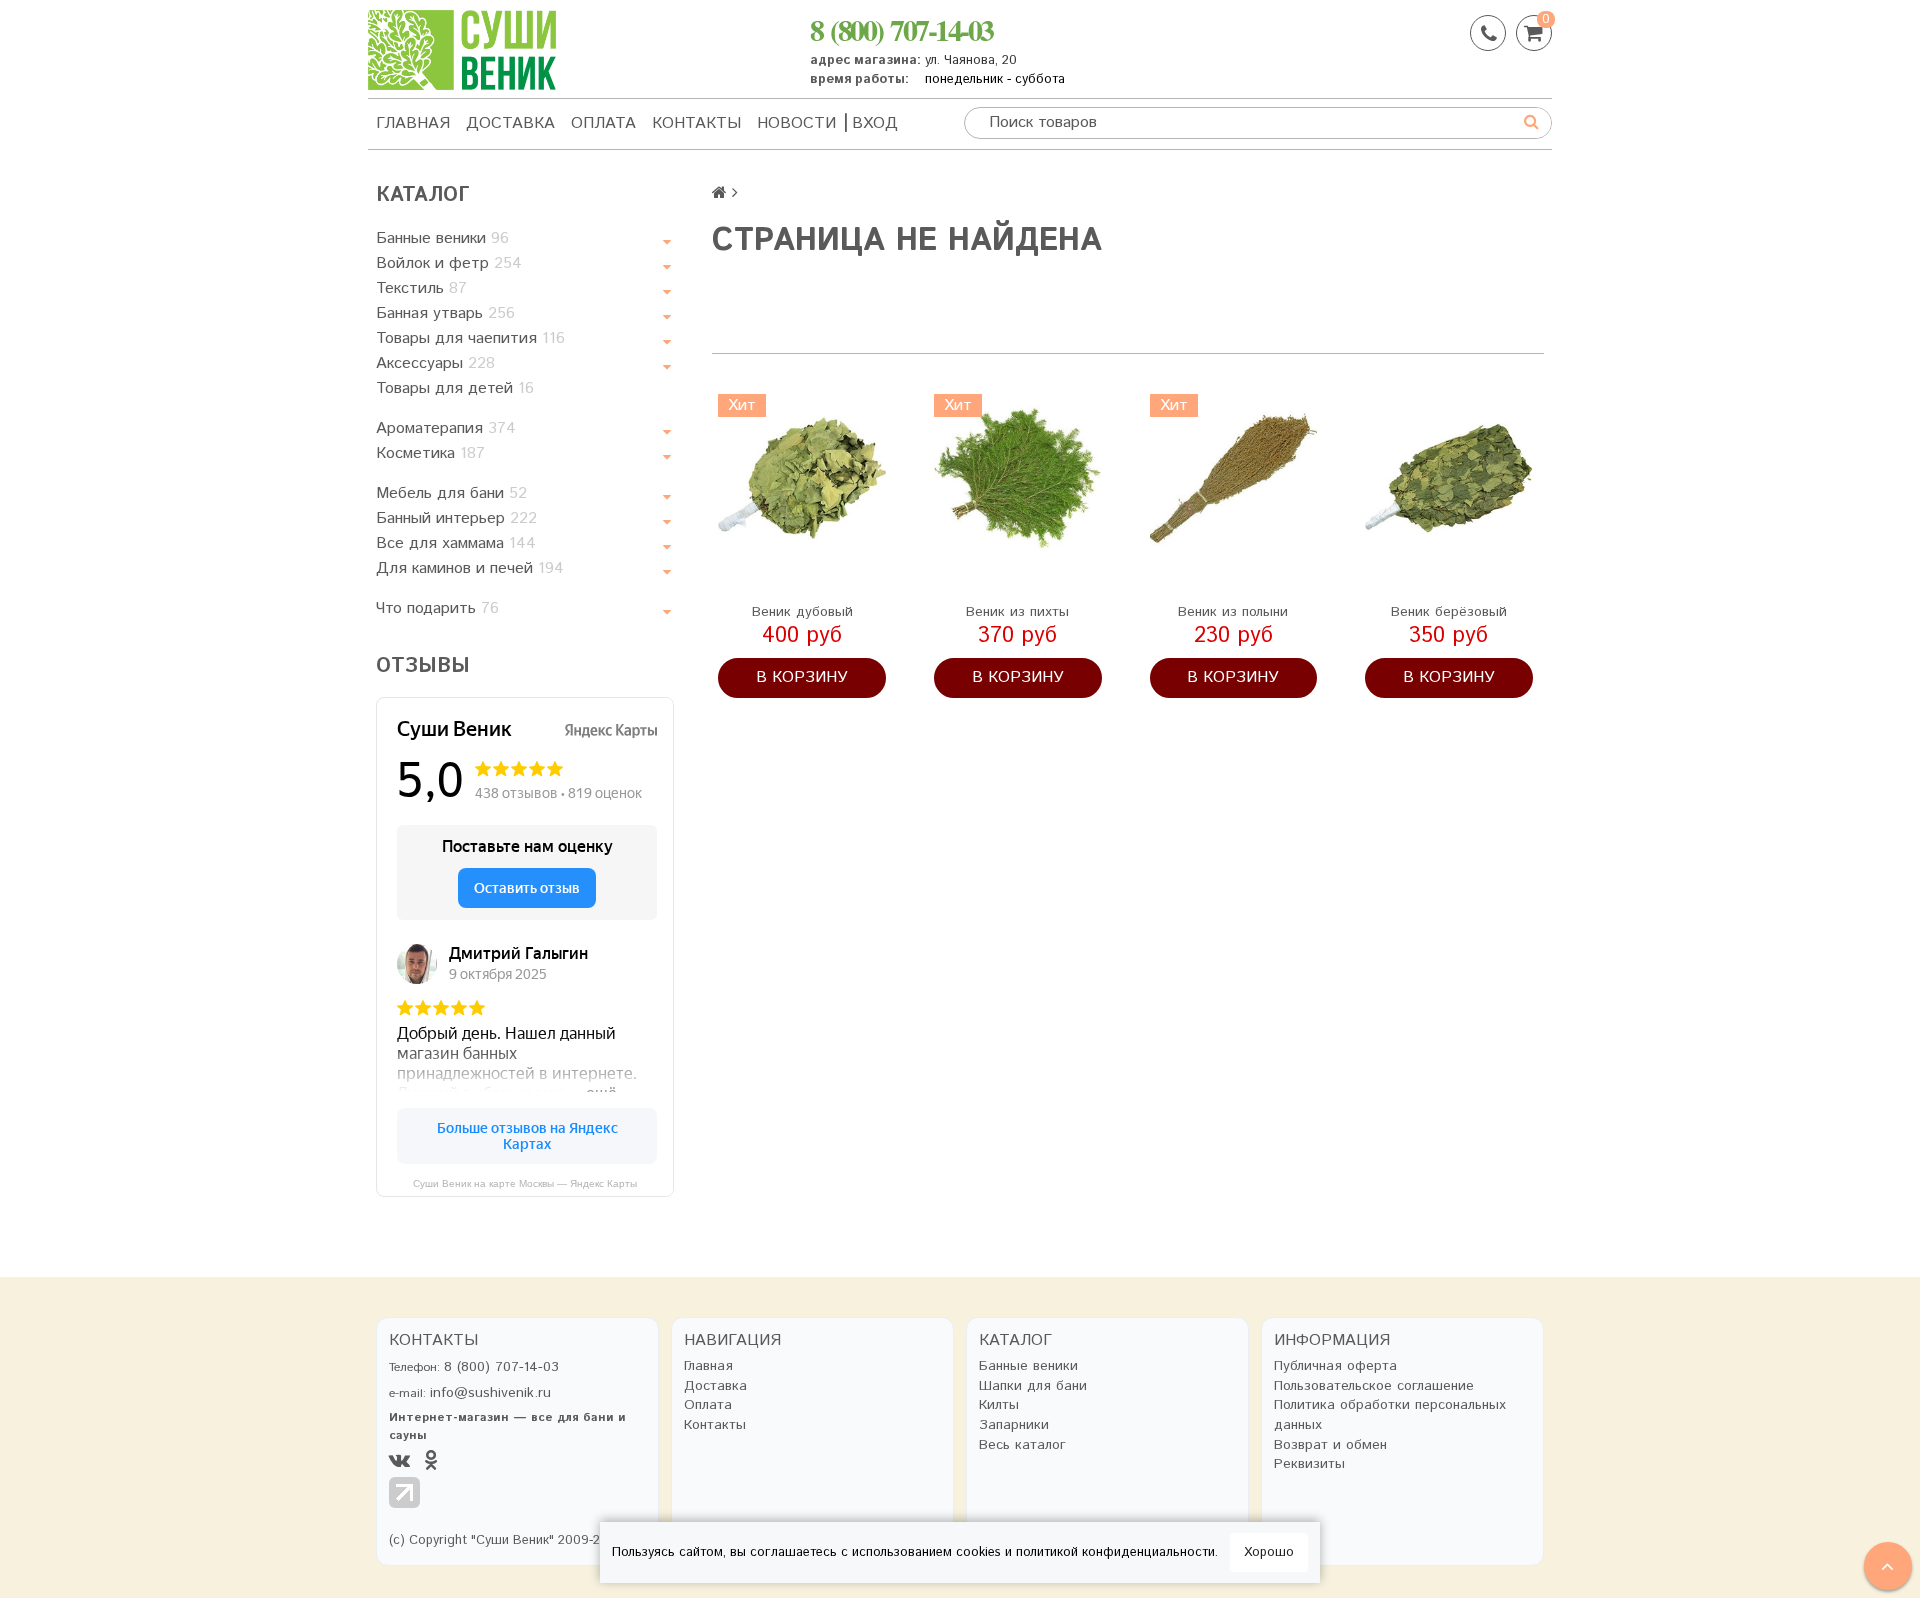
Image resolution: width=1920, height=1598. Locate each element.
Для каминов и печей (470, 568)
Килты (999, 1405)
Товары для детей (455, 388)
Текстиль (421, 288)
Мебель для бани (451, 493)
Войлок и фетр (449, 263)
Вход (875, 123)
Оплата (603, 123)
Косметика (430, 453)
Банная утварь (445, 313)
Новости (796, 123)
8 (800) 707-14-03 (901, 29)
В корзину (802, 677)
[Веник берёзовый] (1449, 478)
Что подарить (437, 608)
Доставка (510, 123)
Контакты (696, 123)
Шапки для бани (1033, 1386)
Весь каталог (1022, 1445)
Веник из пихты (1017, 612)
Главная (413, 123)
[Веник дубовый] (802, 478)
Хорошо (1269, 1552)
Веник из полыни (1233, 612)
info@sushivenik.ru (490, 1393)
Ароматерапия (446, 428)
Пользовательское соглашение (1374, 1386)
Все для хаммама (456, 543)
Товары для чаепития (470, 338)
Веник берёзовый (1449, 612)
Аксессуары (435, 363)
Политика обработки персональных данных (1390, 1415)
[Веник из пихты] (1018, 478)
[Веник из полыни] (1234, 478)
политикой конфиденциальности (1115, 1552)
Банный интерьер (456, 518)
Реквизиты (1309, 1464)
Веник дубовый (802, 612)
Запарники (1014, 1425)
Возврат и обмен (1330, 1445)
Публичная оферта (1335, 1366)
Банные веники (442, 238)
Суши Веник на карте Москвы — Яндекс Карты (525, 1183)
